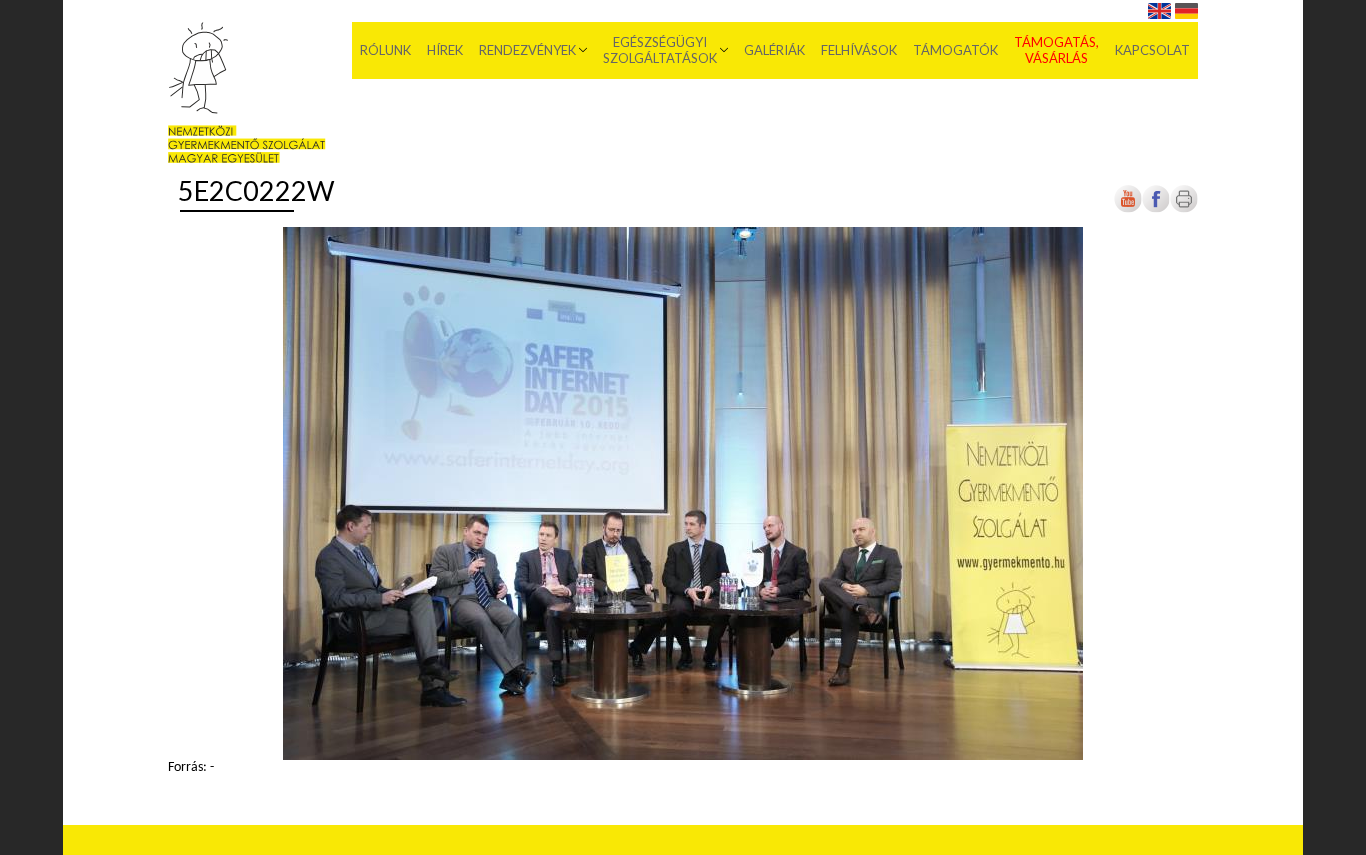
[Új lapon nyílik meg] (1156, 209)
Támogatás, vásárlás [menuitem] (1056, 50)
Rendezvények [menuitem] (527, 50)
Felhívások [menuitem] (859, 50)
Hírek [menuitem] (445, 50)
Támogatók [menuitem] (955, 50)
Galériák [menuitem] (774, 50)
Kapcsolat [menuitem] (1152, 50)
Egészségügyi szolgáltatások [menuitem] (660, 50)
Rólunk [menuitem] (385, 50)
